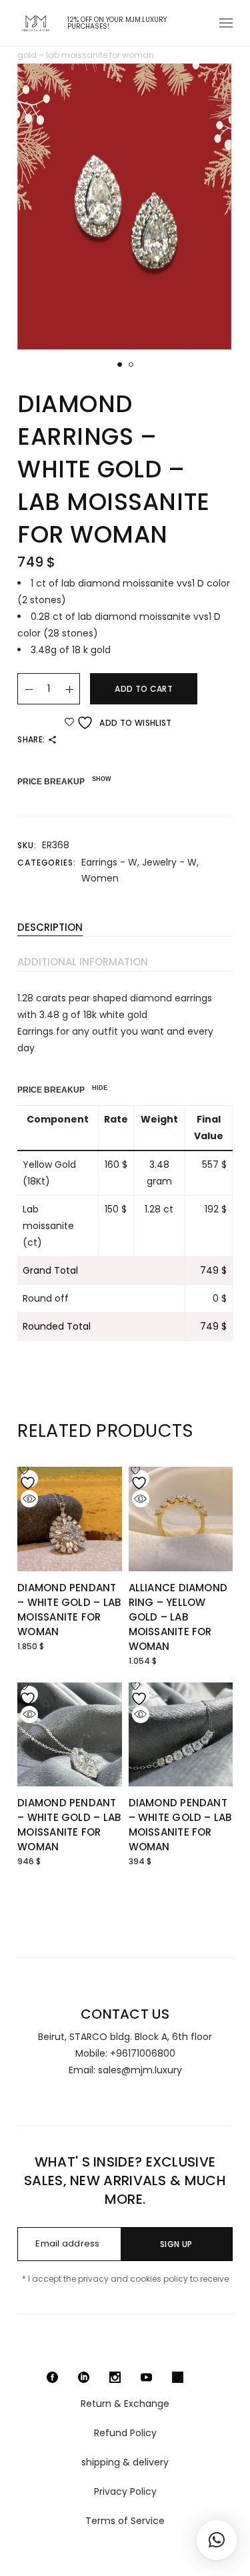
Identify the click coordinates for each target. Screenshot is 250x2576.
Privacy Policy (125, 2491)
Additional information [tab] (83, 962)
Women (100, 878)
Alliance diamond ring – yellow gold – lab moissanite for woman (178, 1617)
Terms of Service (125, 2521)
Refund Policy (125, 2433)
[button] (120, 365)
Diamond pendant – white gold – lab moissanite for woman (69, 1610)
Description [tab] (50, 927)
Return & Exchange (125, 2404)
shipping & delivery (125, 2462)
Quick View (29, 1499)
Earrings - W (109, 862)
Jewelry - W (169, 862)
